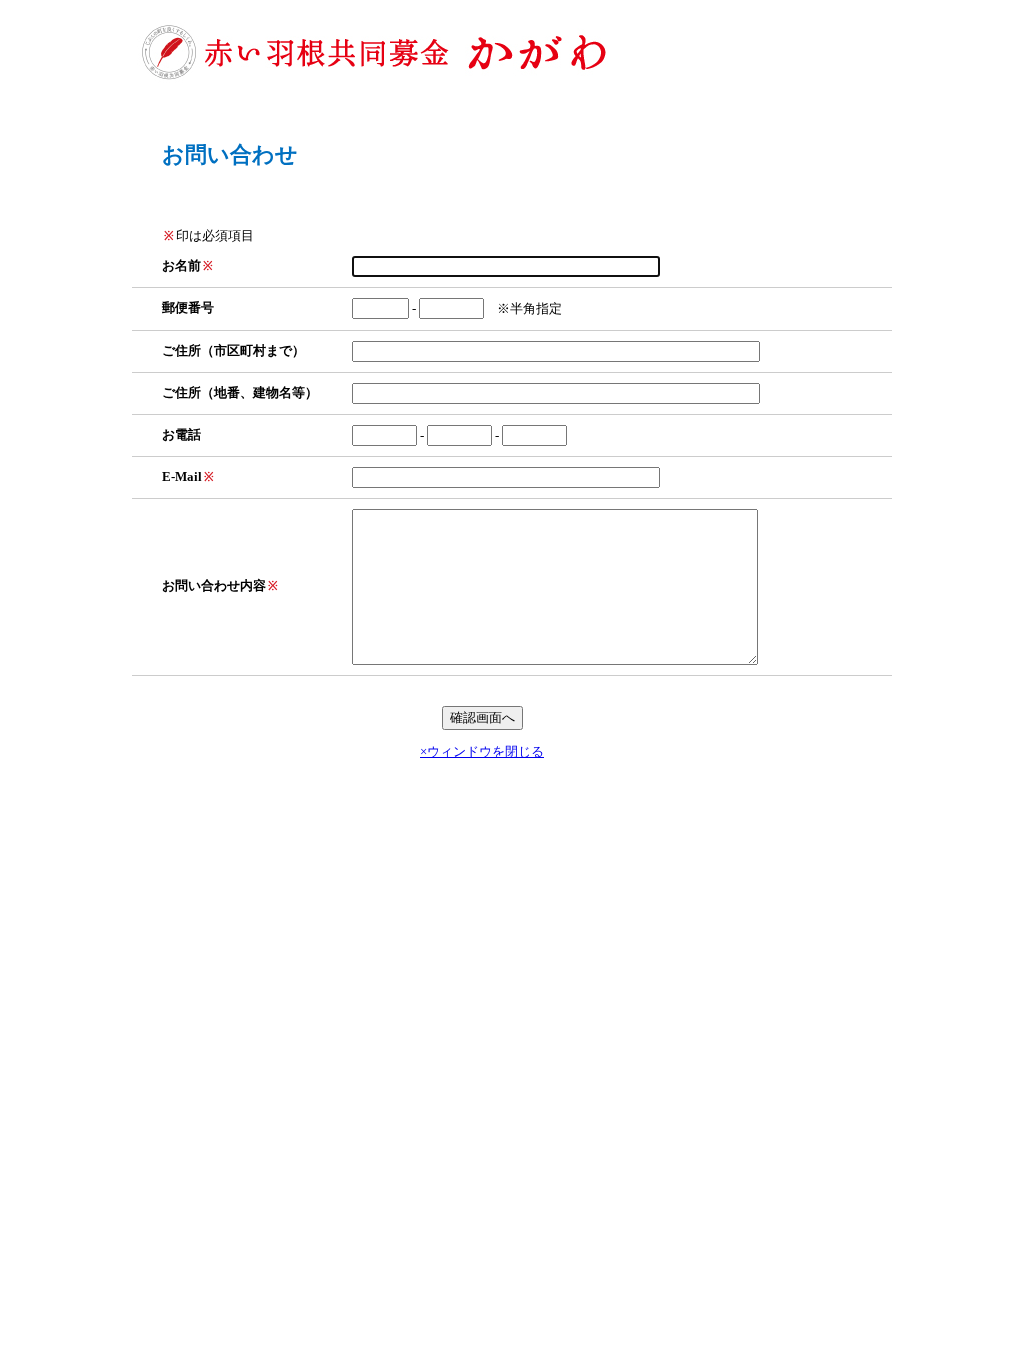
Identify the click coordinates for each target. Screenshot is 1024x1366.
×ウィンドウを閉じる (482, 752)
